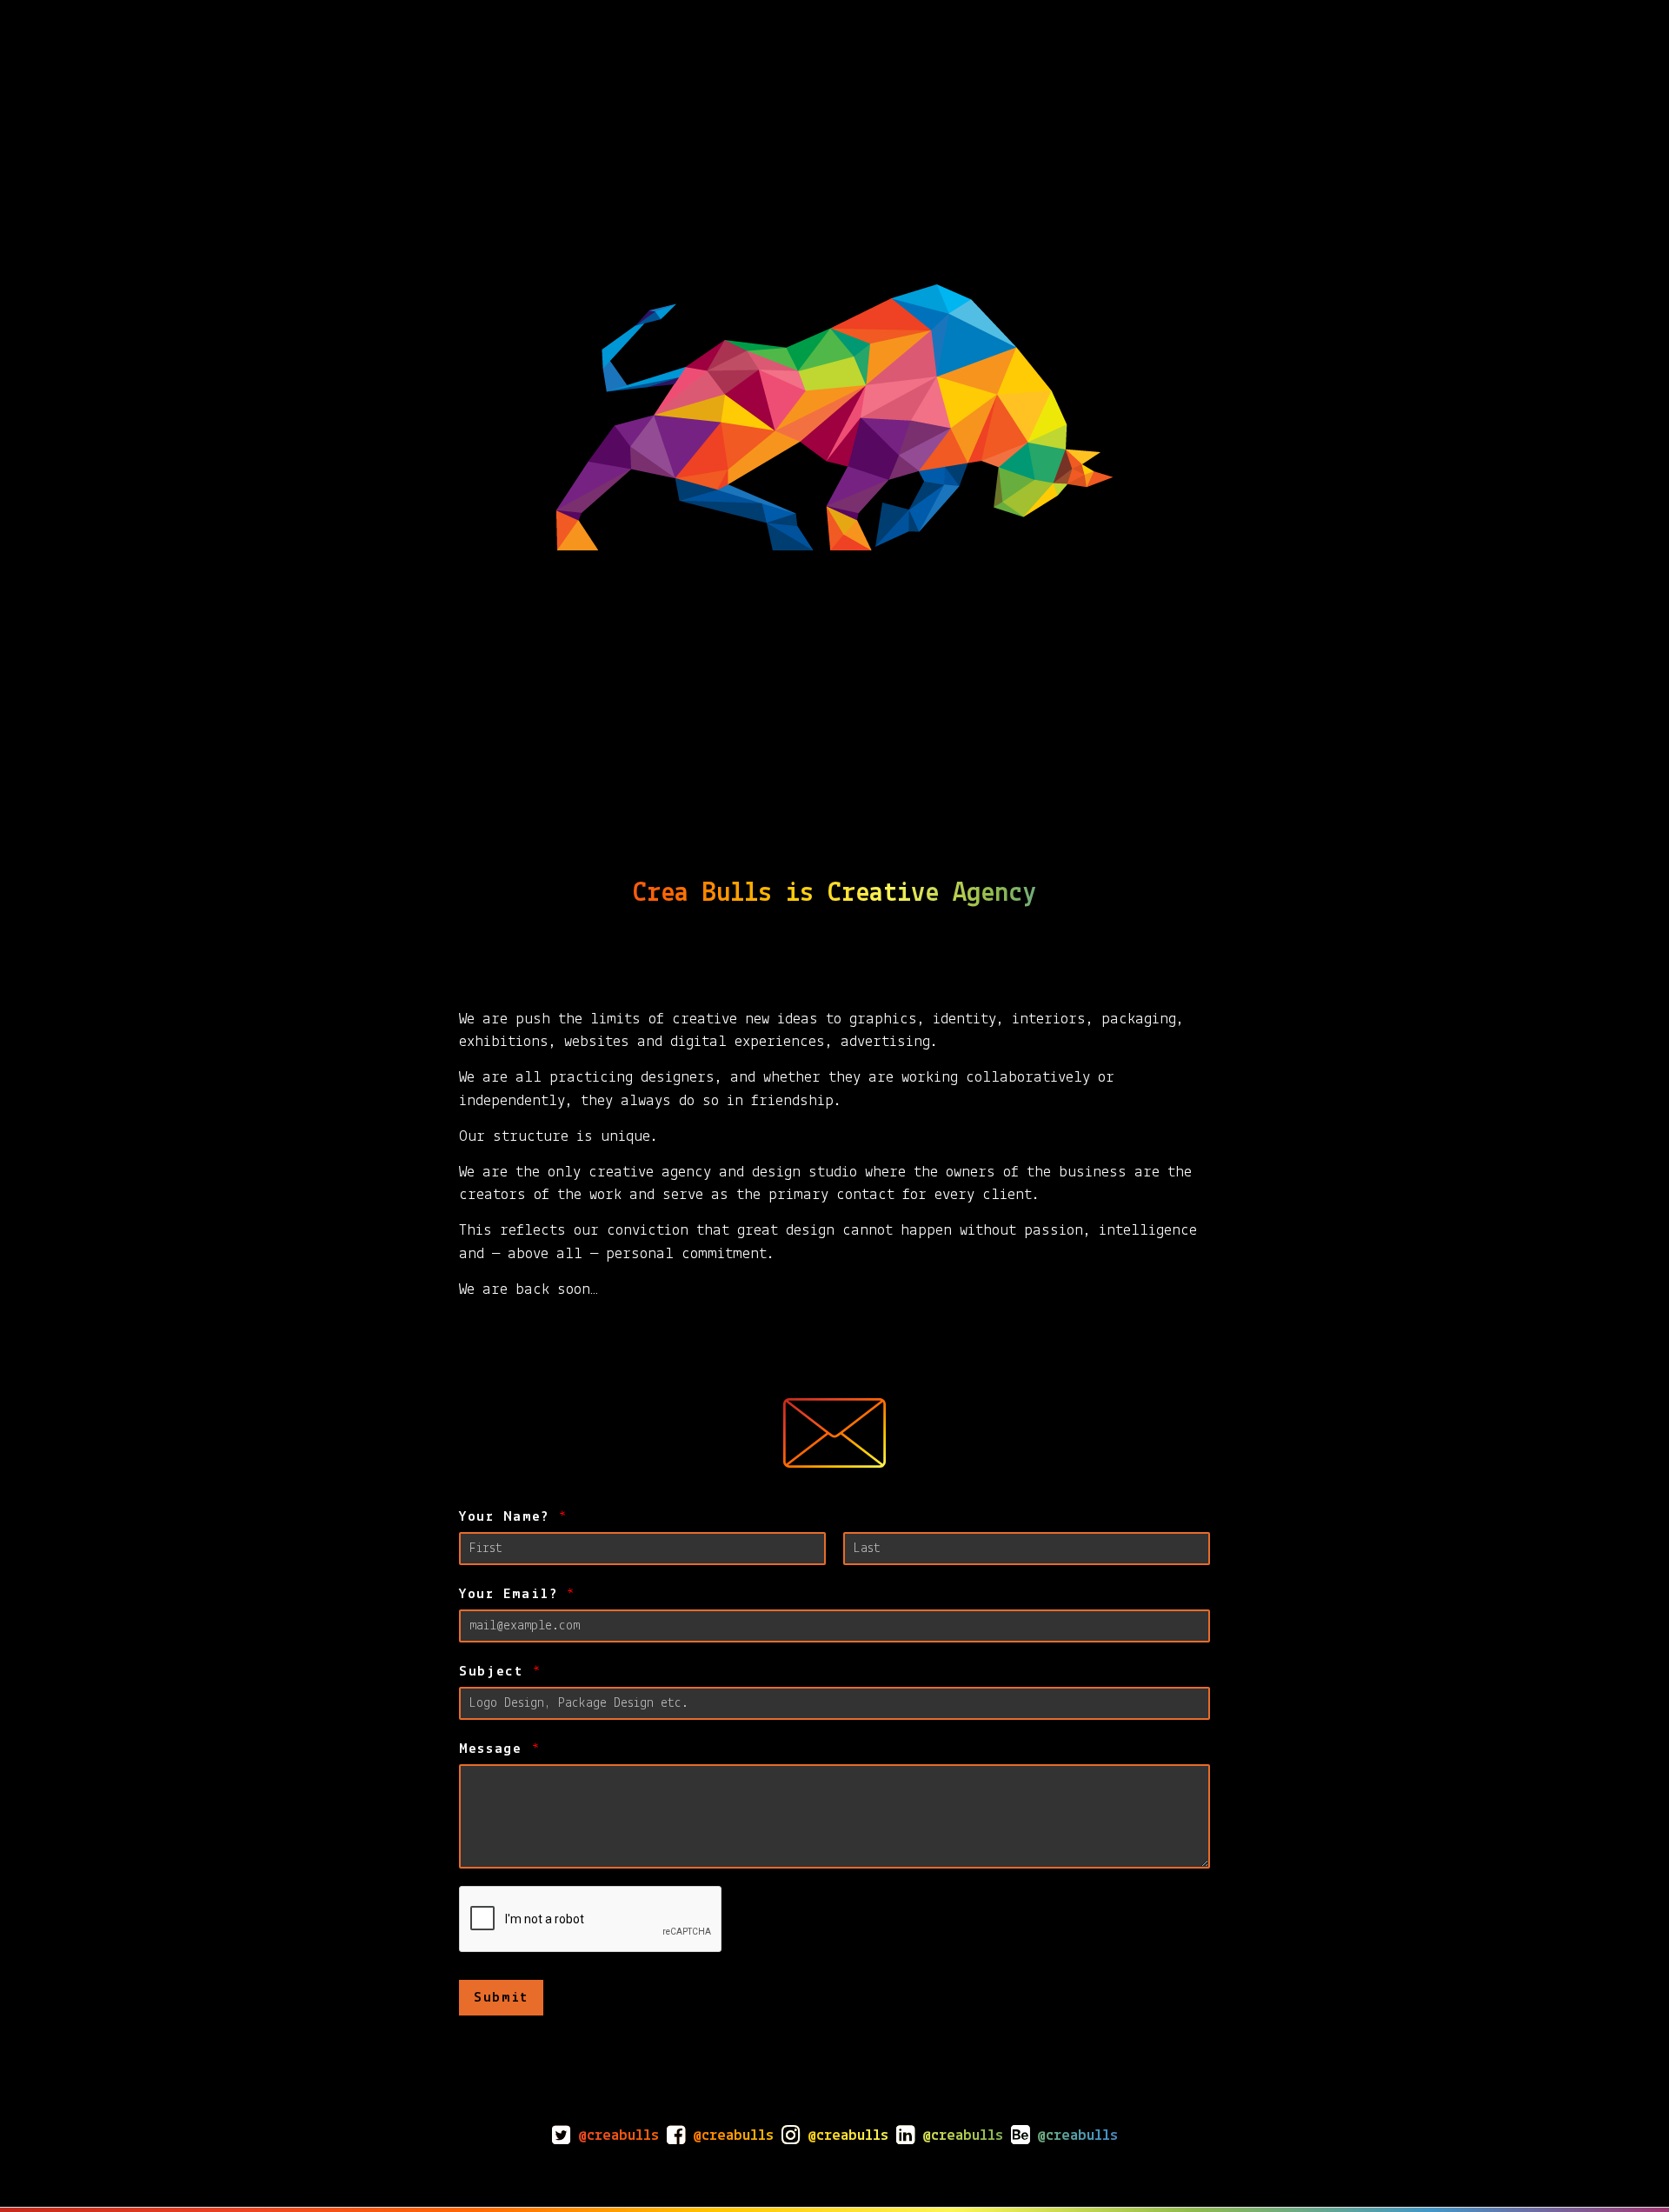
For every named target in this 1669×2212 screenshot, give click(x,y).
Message (499, 1749)
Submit (501, 1998)
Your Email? (517, 1594)
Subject (500, 1672)
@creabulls (618, 2136)
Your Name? (513, 1517)
